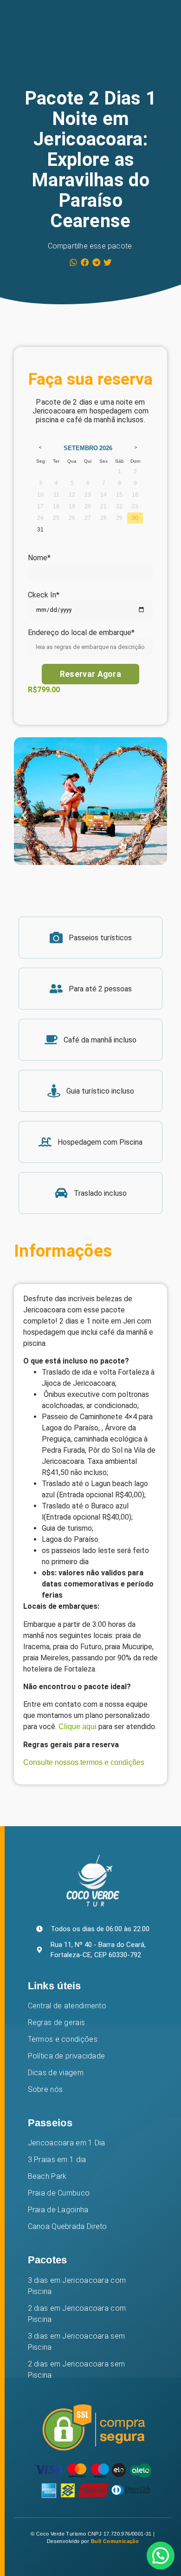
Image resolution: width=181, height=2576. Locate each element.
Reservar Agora (90, 674)
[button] (74, 262)
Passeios (50, 2123)
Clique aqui (78, 1727)
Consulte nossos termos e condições (85, 1762)
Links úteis (55, 1986)
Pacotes (48, 2260)
